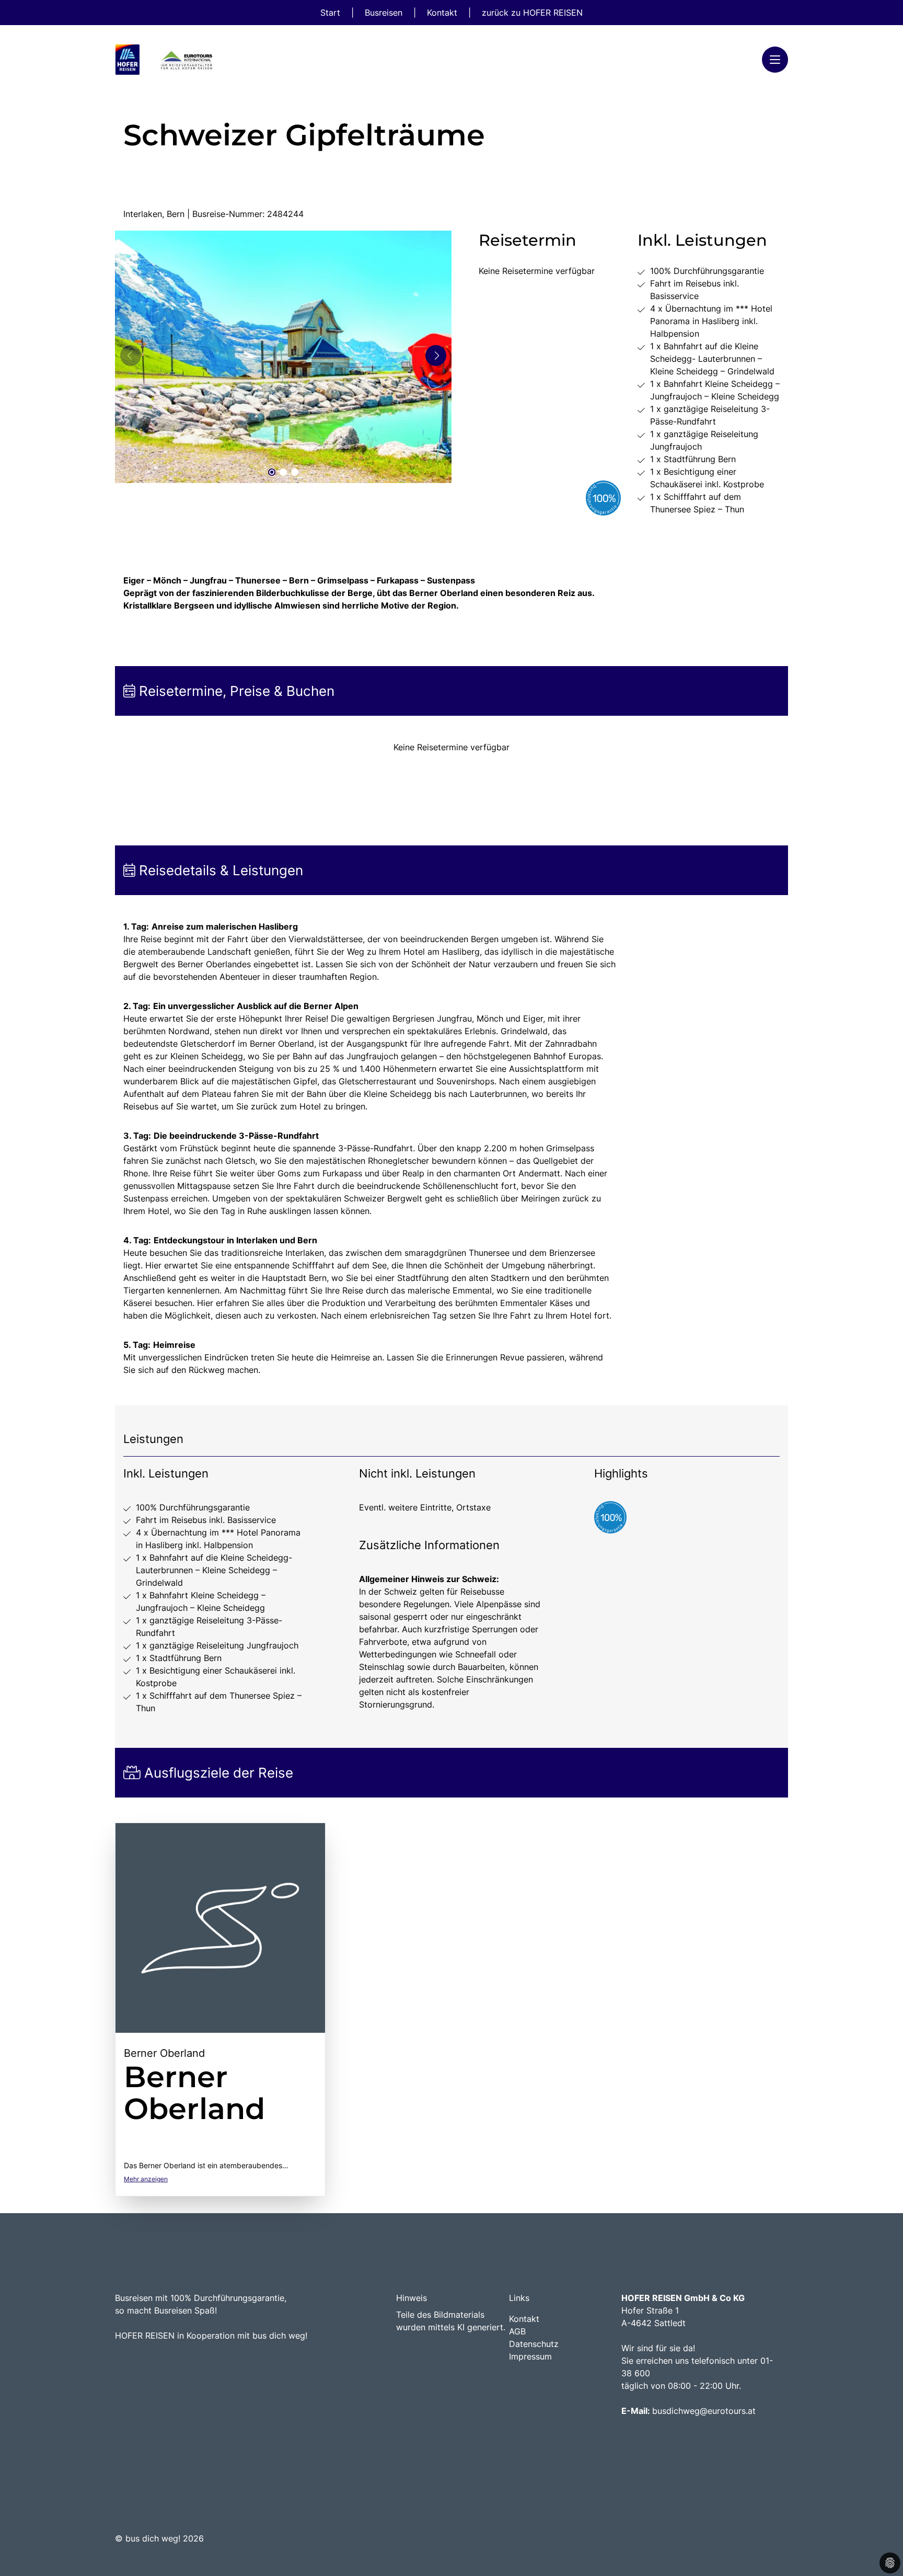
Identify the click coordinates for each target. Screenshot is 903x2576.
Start (332, 13)
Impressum (530, 2356)
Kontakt (443, 13)
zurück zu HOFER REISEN (532, 13)
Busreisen (385, 13)
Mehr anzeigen (146, 2179)
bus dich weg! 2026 (165, 2538)
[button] (272, 472)
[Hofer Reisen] (167, 60)
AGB (517, 2331)
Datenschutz (534, 2344)
